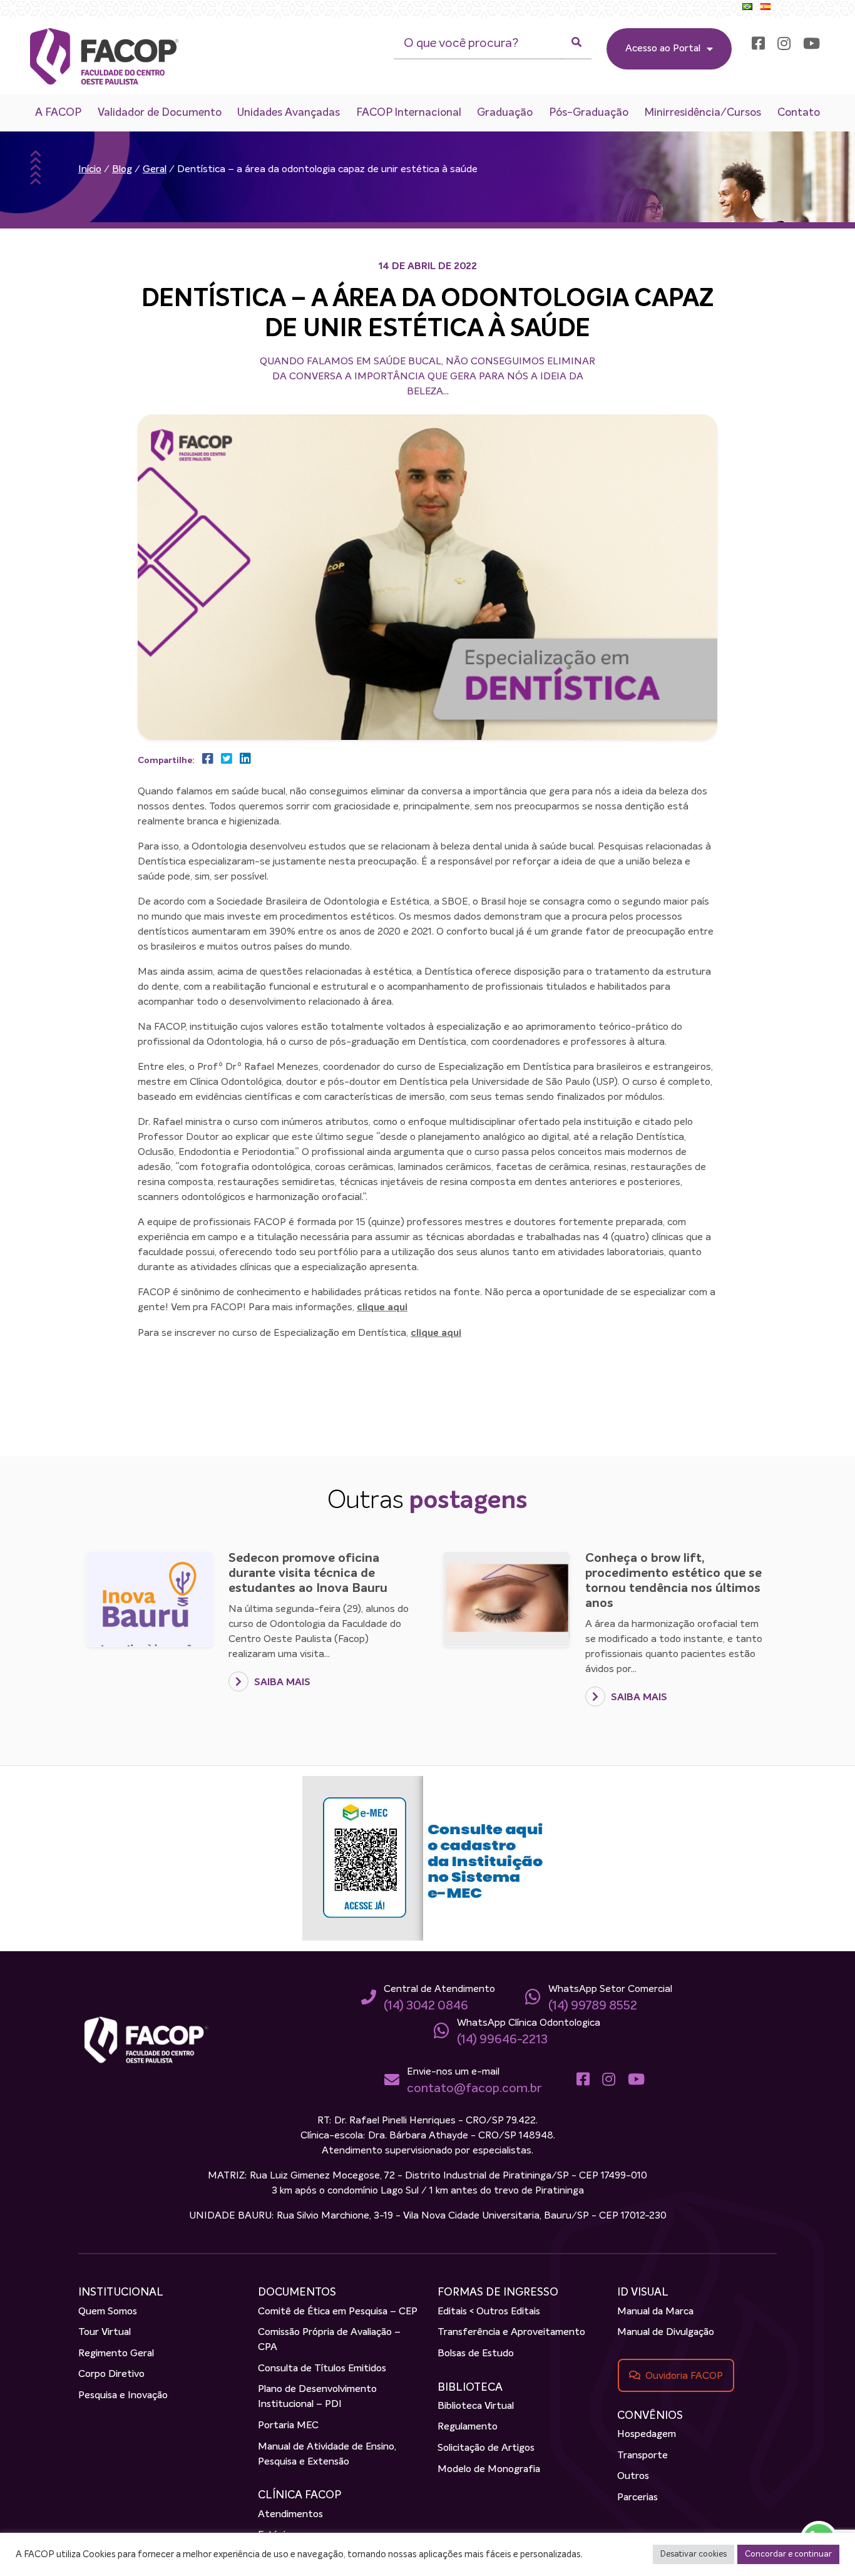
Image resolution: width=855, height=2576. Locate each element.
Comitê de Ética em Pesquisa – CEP (338, 2312)
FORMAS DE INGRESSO (498, 2292)
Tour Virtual (105, 2332)
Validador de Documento (160, 113)
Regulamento (468, 2427)
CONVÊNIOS (650, 2416)
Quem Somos (108, 2312)
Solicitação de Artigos (486, 2448)
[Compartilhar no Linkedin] (243, 759)
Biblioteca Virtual (476, 2406)
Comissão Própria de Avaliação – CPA (329, 2340)
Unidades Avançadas (289, 113)
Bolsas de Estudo (476, 2354)
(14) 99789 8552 (593, 2006)
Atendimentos (290, 2515)
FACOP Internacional (409, 113)
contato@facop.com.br (474, 2088)
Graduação (505, 113)
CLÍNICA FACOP (300, 2495)
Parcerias (637, 2498)
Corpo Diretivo (111, 2374)
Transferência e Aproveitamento (511, 2332)
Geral (155, 170)
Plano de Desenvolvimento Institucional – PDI (317, 2397)
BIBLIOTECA (470, 2388)
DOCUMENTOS (297, 2292)
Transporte (643, 2456)
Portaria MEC (288, 2426)
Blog (122, 170)
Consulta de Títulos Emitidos (322, 2369)
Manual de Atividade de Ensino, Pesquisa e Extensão (327, 2455)
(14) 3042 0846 (426, 2006)
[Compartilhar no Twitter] (224, 759)
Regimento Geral (116, 2354)
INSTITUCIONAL (121, 2292)
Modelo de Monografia (489, 2470)
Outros (633, 2476)
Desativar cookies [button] (694, 2554)
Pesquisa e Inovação (123, 2396)
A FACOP (58, 113)
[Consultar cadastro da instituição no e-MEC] (427, 1859)
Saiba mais (281, 1683)
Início (90, 170)
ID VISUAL (643, 2292)
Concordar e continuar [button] (788, 2554)
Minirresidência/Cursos (703, 113)
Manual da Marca (655, 2312)
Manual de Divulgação (666, 2332)
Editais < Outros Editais (489, 2312)
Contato (799, 113)
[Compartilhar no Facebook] (205, 759)
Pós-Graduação (589, 113)
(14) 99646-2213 (502, 2040)
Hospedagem (647, 2435)
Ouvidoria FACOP (684, 2376)
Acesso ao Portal (663, 49)
